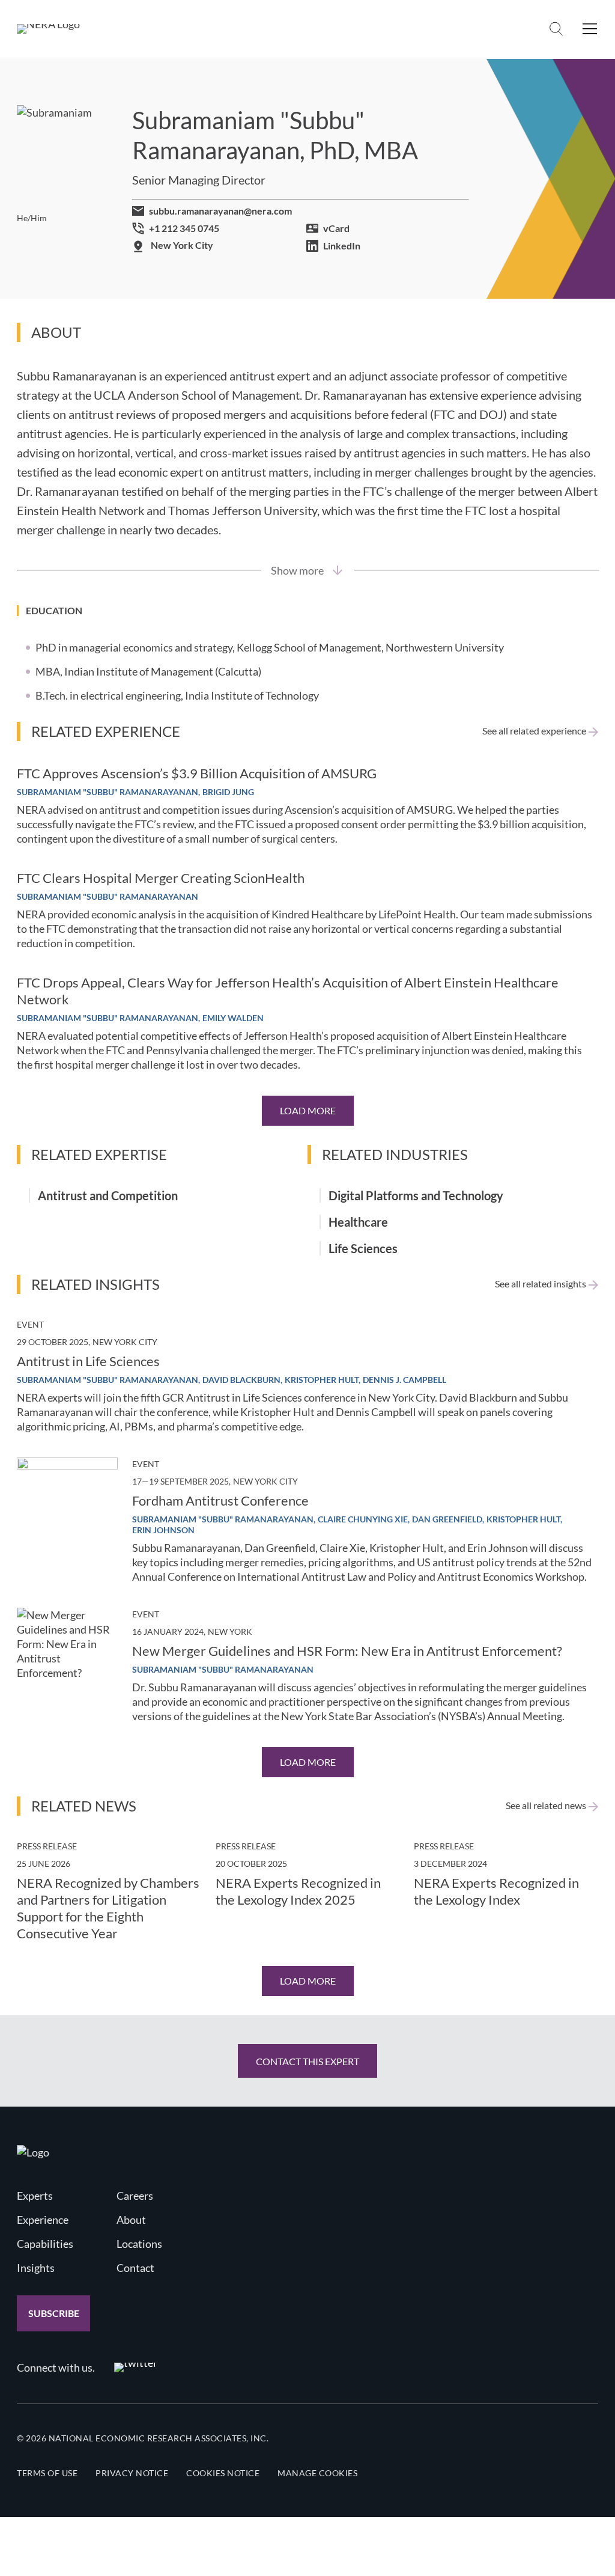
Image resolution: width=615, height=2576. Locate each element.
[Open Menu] (590, 29)
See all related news (546, 1805)
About (131, 2220)
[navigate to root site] (33, 2152)
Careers (135, 2196)
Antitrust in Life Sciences (88, 1361)
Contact (135, 2268)
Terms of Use (47, 2473)
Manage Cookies (317, 2473)
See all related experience (534, 731)
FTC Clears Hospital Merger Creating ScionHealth (161, 878)
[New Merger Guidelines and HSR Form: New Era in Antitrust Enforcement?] (67, 1658)
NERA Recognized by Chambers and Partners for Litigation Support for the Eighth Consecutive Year (108, 1908)
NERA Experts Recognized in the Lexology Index (496, 1891)
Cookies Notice (223, 2473)
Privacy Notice (132, 2473)
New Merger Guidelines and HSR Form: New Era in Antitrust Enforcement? (347, 1651)
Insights (36, 2268)
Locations (139, 2244)
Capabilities (45, 2244)
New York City (182, 245)
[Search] (556, 29)
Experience (43, 2220)
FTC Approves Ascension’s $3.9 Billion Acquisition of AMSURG (197, 773)
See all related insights (541, 1284)
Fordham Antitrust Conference (220, 1500)
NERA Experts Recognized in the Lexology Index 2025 (298, 1891)
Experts (35, 2196)
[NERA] (48, 29)
